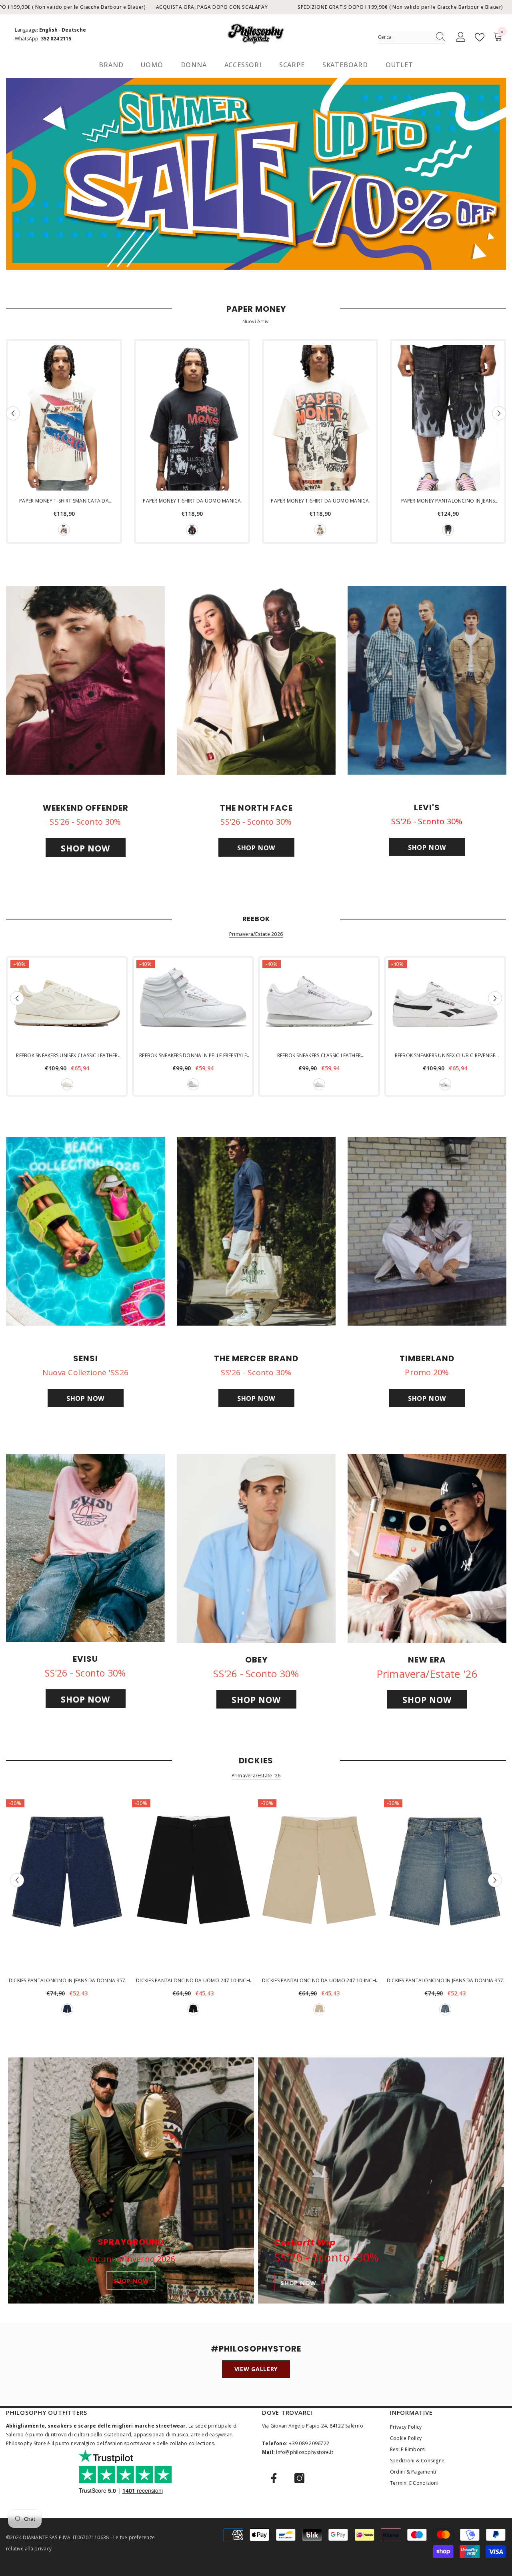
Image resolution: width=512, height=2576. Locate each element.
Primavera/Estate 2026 (256, 934)
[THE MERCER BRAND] (256, 1231)
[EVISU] (85, 1548)
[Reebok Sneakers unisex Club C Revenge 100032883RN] (445, 1003)
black (192, 530)
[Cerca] (412, 37)
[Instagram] (299, 2478)
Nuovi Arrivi (256, 322)
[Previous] (13, 413)
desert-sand (319, 2009)
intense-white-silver (193, 1084)
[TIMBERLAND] (427, 1231)
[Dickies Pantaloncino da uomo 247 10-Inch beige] (319, 1885)
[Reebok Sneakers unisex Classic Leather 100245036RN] (67, 1003)
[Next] (499, 413)
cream (64, 530)
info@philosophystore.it (305, 2452)
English (48, 30)
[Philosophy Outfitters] (256, 174)
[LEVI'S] (427, 680)
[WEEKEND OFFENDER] (85, 680)
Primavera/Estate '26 (256, 1776)
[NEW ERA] (427, 1548)
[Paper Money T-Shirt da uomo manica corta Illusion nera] (192, 418)
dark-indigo (67, 2009)
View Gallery (256, 2369)
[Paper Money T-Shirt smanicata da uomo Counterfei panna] (64, 418)
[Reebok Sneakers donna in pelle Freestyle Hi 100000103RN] (193, 1003)
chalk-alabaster (67, 1084)
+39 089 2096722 (309, 2443)
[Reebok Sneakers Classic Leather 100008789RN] (319, 1003)
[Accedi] (461, 37)
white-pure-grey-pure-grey (319, 1084)
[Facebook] (274, 2478)
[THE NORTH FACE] (256, 680)
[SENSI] (85, 1231)
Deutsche (74, 30)
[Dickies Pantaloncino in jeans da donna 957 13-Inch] (67, 1885)
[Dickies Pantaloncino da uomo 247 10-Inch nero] (193, 1885)
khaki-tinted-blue (445, 2009)
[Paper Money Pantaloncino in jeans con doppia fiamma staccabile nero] (448, 418)
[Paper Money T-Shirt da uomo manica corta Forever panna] (320, 418)
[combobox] (404, 37)
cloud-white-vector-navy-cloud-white (445, 1084)
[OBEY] (256, 1548)
